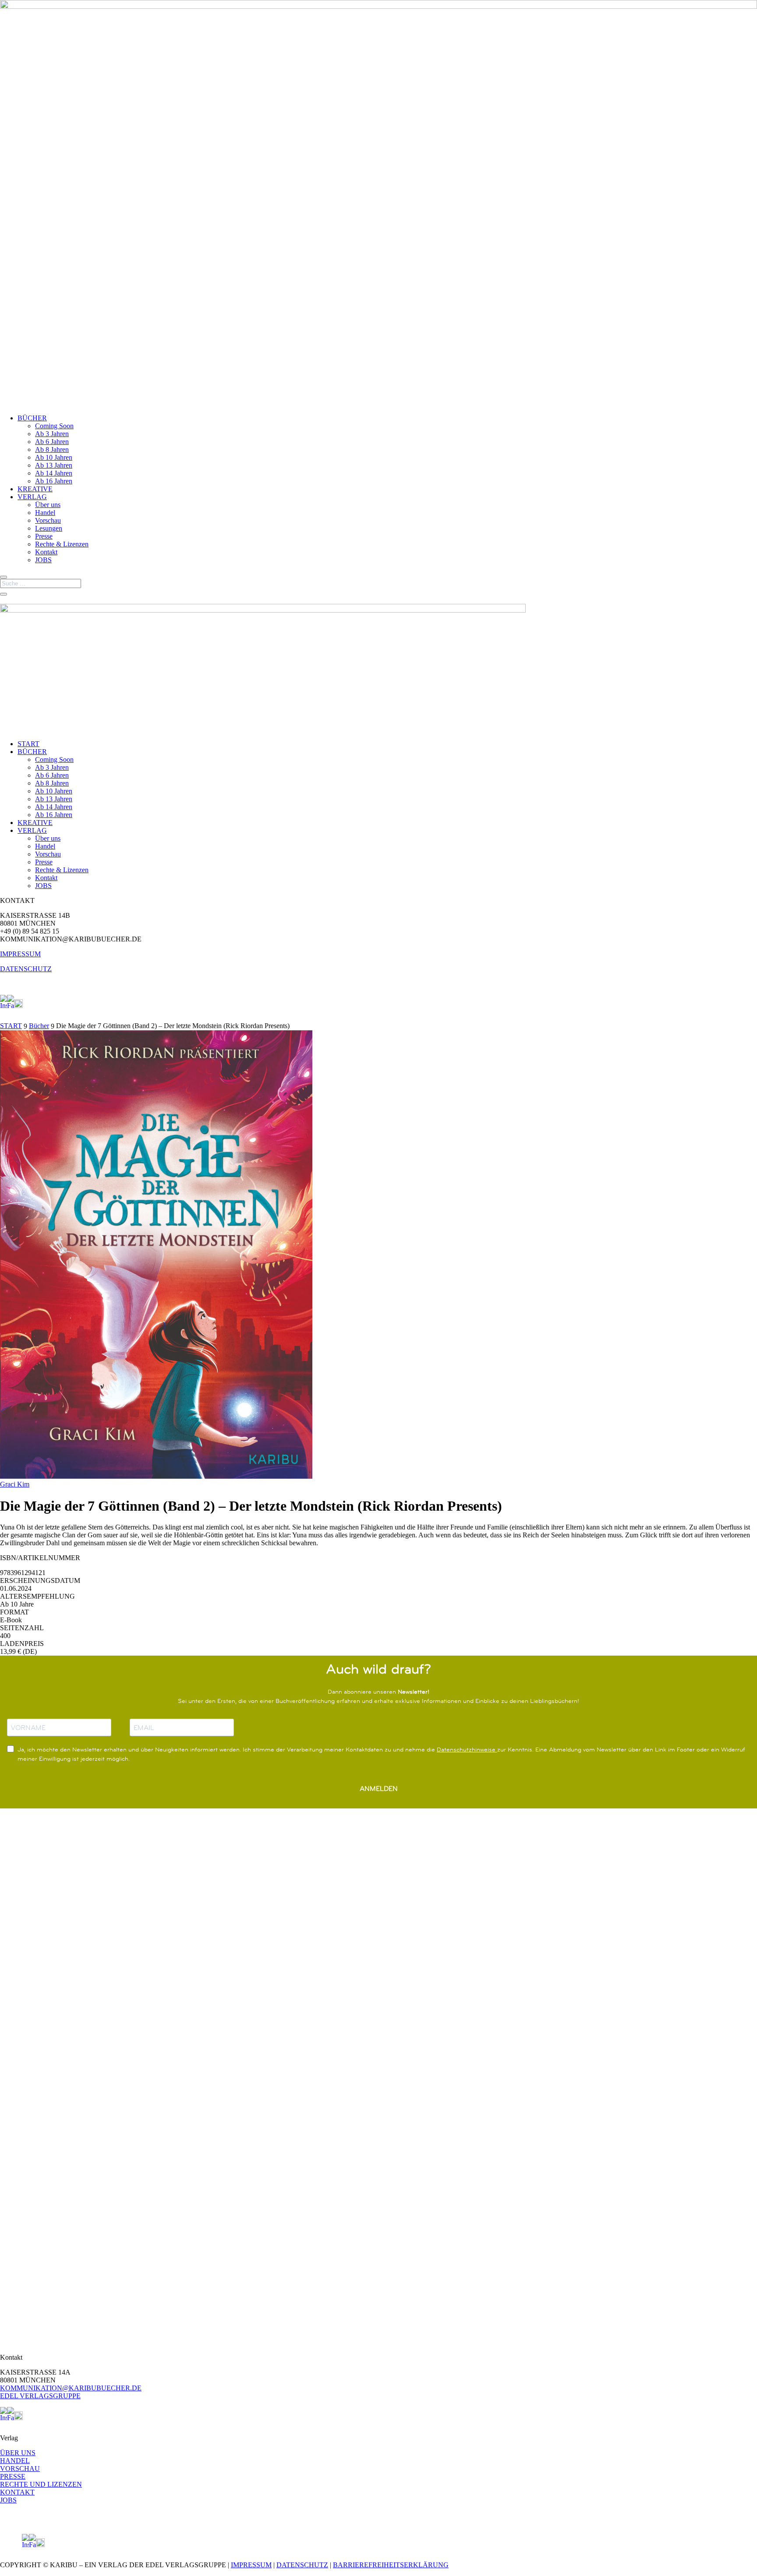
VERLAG (32, 497)
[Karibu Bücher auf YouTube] (18, 1006)
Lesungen (49, 528)
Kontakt (46, 552)
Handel (45, 513)
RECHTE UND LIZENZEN (41, 2484)
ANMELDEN (379, 1788)
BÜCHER (32, 418)
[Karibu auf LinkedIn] (26, 1006)
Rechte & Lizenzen (62, 544)
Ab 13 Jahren (54, 465)
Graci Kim (15, 1484)
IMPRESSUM (20, 954)
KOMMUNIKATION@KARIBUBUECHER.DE (71, 2388)
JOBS (43, 560)
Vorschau (48, 520)
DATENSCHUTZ (26, 969)
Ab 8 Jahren (52, 449)
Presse (44, 536)
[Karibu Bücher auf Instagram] (4, 1006)
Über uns (48, 505)
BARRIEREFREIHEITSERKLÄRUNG (391, 2565)
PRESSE (13, 2476)
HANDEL (15, 2461)
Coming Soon (54, 426)
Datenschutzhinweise (467, 1749)
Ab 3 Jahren (52, 434)
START (28, 744)
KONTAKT (17, 2492)
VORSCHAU (20, 2469)
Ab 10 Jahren (54, 457)
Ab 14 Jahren (54, 473)
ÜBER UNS (18, 2453)
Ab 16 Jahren (54, 481)
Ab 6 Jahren (52, 442)
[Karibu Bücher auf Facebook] (11, 1006)
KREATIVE (35, 489)
